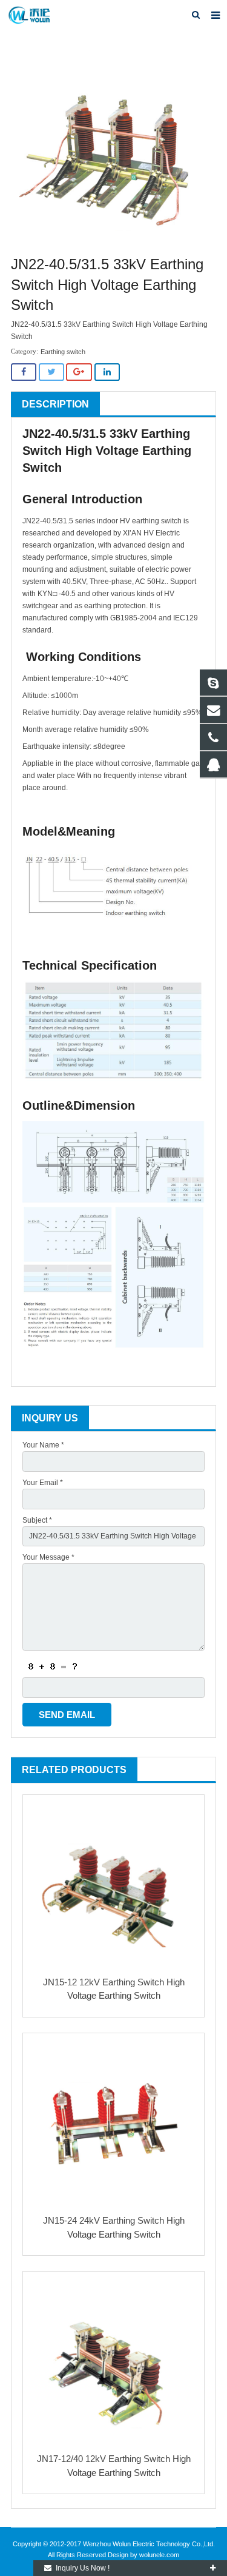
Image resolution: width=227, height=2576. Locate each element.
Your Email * (43, 1483)
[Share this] (24, 372)
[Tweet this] (51, 372)
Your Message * (48, 1557)
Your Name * (43, 1445)
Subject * (37, 1520)
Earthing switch (63, 352)
